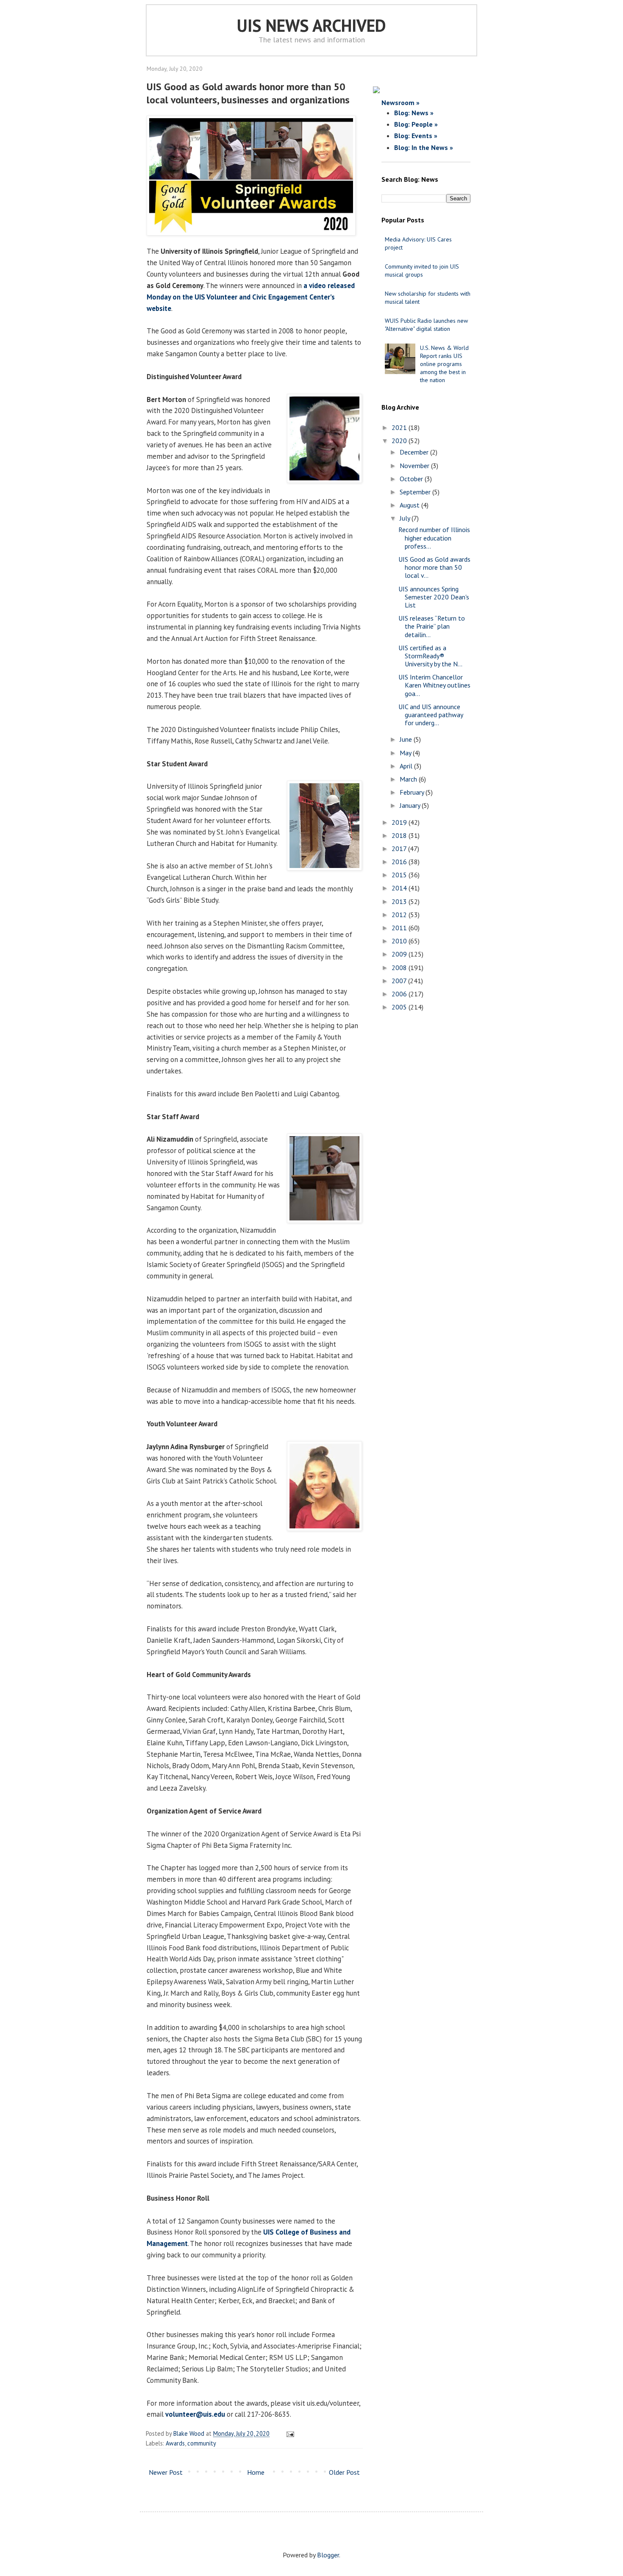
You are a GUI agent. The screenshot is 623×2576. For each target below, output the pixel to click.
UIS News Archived (311, 25)
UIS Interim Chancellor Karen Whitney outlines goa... (434, 685)
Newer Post (166, 2472)
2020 (400, 441)
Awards (175, 2443)
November (415, 466)
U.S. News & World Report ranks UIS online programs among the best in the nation (444, 364)
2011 (400, 928)
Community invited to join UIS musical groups (422, 270)
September (416, 492)
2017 (400, 848)
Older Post (344, 2472)
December (415, 452)
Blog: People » (416, 124)
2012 (400, 915)
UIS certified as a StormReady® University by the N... (430, 656)
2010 (400, 941)
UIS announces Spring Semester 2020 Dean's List (434, 597)
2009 (400, 954)
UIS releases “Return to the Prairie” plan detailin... (432, 626)
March (409, 779)
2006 (400, 994)
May (406, 753)
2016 (400, 862)
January (411, 805)
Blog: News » (414, 113)
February (413, 792)
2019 (400, 822)
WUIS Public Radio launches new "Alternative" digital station (426, 325)
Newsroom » (400, 103)
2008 (400, 968)
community (202, 2443)
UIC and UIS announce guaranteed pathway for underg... (431, 715)
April (407, 766)
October (412, 479)
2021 (400, 427)
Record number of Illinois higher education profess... (434, 538)
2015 (400, 875)
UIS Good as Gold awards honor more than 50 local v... (434, 567)
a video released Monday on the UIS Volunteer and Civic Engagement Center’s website (251, 297)
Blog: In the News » (424, 147)
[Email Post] (289, 2433)
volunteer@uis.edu (195, 2414)
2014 (400, 888)
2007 (400, 981)
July (406, 518)
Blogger (328, 2555)
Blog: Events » (416, 136)
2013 (400, 901)
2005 (400, 1007)
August (410, 505)
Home (256, 2472)
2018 (400, 835)
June (407, 739)
